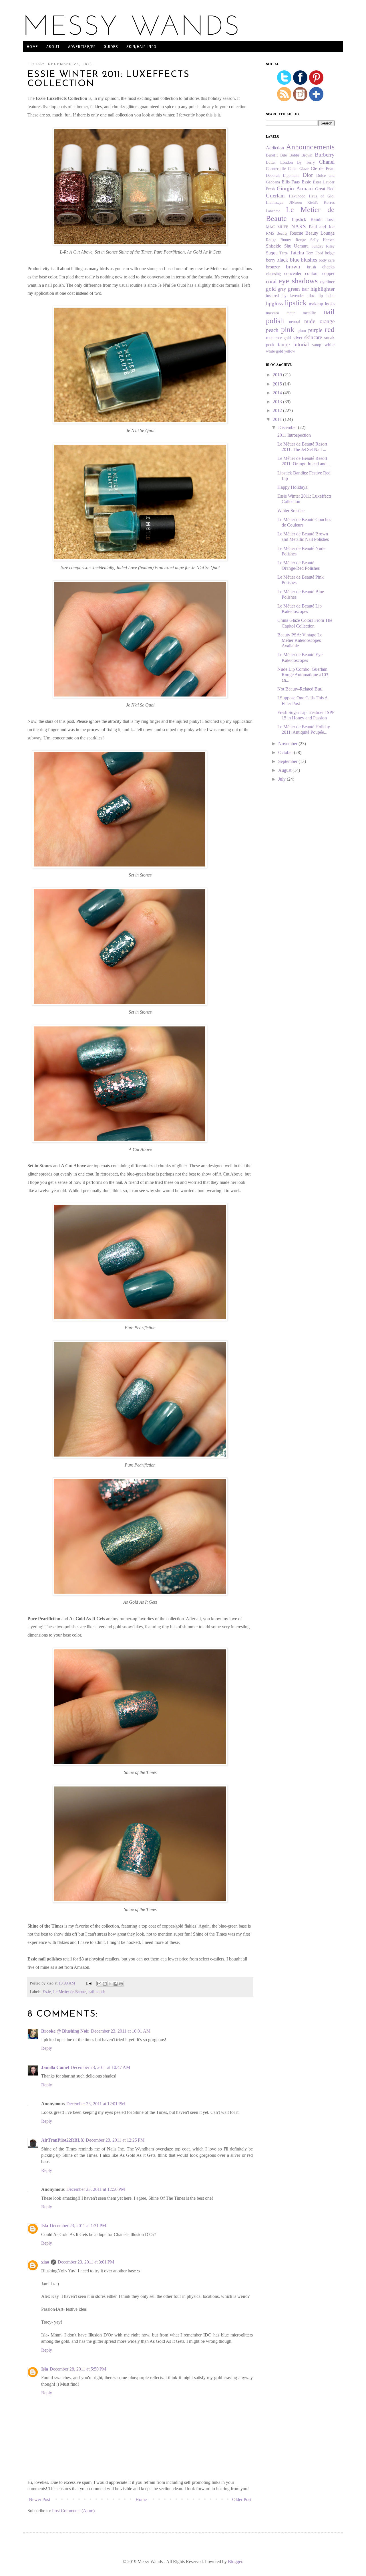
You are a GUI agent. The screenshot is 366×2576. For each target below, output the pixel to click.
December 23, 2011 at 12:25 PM (115, 2140)
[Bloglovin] (316, 100)
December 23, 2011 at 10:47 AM (100, 2067)
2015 (278, 384)
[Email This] (99, 1984)
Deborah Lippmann (283, 175)
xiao (45, 2262)
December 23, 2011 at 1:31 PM (78, 2226)
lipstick (296, 303)
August (285, 770)
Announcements (310, 147)
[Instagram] (300, 100)
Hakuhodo (297, 196)
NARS (299, 226)
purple (315, 330)
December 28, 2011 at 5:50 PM (78, 2369)
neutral (295, 322)
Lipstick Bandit (307, 219)
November (288, 744)
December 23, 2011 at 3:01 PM (86, 2262)
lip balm (327, 296)
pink (288, 330)
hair (305, 289)
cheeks (328, 267)
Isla (45, 2226)
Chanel (327, 162)
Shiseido (274, 246)
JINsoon (296, 203)
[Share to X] (110, 1984)
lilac (311, 295)
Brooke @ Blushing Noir (65, 2031)
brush (312, 267)
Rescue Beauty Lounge (312, 233)
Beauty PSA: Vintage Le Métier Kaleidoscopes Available (300, 640)
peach (272, 330)
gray (282, 289)
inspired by (276, 296)
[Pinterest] (316, 83)
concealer (293, 273)
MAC (270, 227)
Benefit (272, 155)
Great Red (325, 189)
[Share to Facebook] (116, 1984)
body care (327, 260)
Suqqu (272, 253)
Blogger (235, 2562)
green (294, 289)
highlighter (323, 289)
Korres (329, 202)
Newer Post (39, 2499)
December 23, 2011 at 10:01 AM (121, 2031)
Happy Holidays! (293, 487)
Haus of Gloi (322, 196)
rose (270, 338)
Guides (111, 47)
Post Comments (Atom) (73, 2511)
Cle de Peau (323, 168)
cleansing (273, 274)
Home (33, 47)
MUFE (283, 227)
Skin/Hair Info (142, 47)
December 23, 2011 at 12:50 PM (96, 2189)
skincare (313, 337)
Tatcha (297, 253)
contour (312, 273)
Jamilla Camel (55, 2067)
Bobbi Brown (301, 155)
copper (328, 273)
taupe (284, 344)
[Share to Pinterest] (121, 1984)
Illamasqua (275, 202)
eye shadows (298, 281)
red (330, 330)
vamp (317, 345)
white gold (274, 351)
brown (293, 267)
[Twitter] (284, 83)
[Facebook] (300, 83)
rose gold (283, 338)
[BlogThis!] (105, 1984)
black (282, 260)
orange (327, 321)
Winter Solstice (291, 511)
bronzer (273, 267)
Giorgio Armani (295, 188)
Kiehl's (313, 203)
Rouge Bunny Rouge (286, 240)
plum (302, 331)
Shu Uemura (297, 246)
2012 (278, 410)
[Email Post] (88, 1983)
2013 (278, 402)
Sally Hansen (322, 240)
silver (298, 338)
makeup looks (322, 304)
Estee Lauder (324, 182)
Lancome (273, 211)
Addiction (275, 148)
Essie (47, 1992)
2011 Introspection (294, 435)
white (330, 345)
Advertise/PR (82, 47)
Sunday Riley (323, 246)
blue (295, 260)
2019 (278, 375)
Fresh (270, 189)
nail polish (97, 1992)
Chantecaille (276, 169)
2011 (278, 419)
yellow (290, 351)
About (53, 47)
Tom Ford (314, 253)
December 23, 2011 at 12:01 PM (96, 2104)
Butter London (279, 162)
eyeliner (327, 282)
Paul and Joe (322, 227)
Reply (47, 2048)
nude (310, 321)
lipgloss (274, 303)
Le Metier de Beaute (70, 1992)
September (288, 761)
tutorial (301, 344)
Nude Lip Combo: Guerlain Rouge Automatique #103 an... (303, 675)
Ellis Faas (291, 182)
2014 (278, 393)
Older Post (242, 2499)
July (283, 779)
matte (291, 313)
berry (271, 260)
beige (330, 253)
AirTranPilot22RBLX (63, 2140)
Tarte (284, 253)
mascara (272, 313)
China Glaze (298, 169)
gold (271, 289)
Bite (284, 155)
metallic (309, 313)
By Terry (306, 162)
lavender (297, 296)
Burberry (325, 155)
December (288, 427)
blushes (309, 260)
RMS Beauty (277, 233)
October (286, 752)
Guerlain (275, 196)
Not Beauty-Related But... (301, 689)
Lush (331, 219)
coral (271, 281)
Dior (308, 175)
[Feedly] (285, 100)
